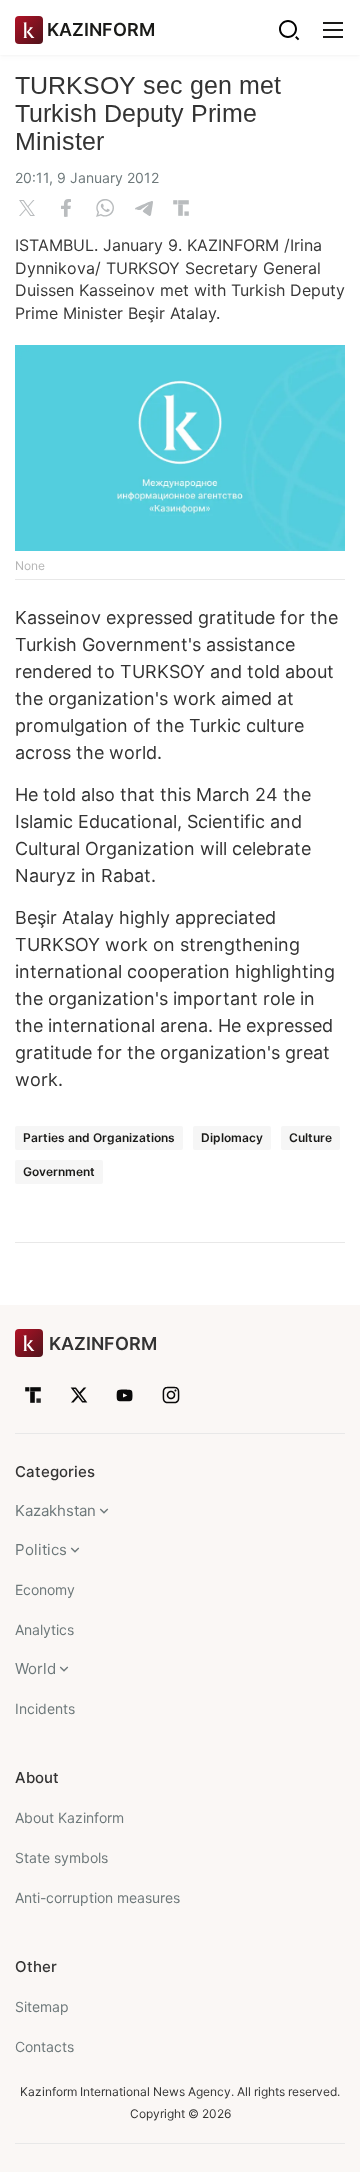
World (35, 1668)
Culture (310, 1137)
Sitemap (42, 2006)
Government (59, 1171)
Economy (45, 1589)
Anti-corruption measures (97, 1897)
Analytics (44, 1629)
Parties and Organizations (99, 1137)
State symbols (61, 1857)
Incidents (45, 1708)
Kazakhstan (55, 1510)
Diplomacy (232, 1137)
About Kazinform (69, 1817)
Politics (41, 1549)
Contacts (44, 2046)
